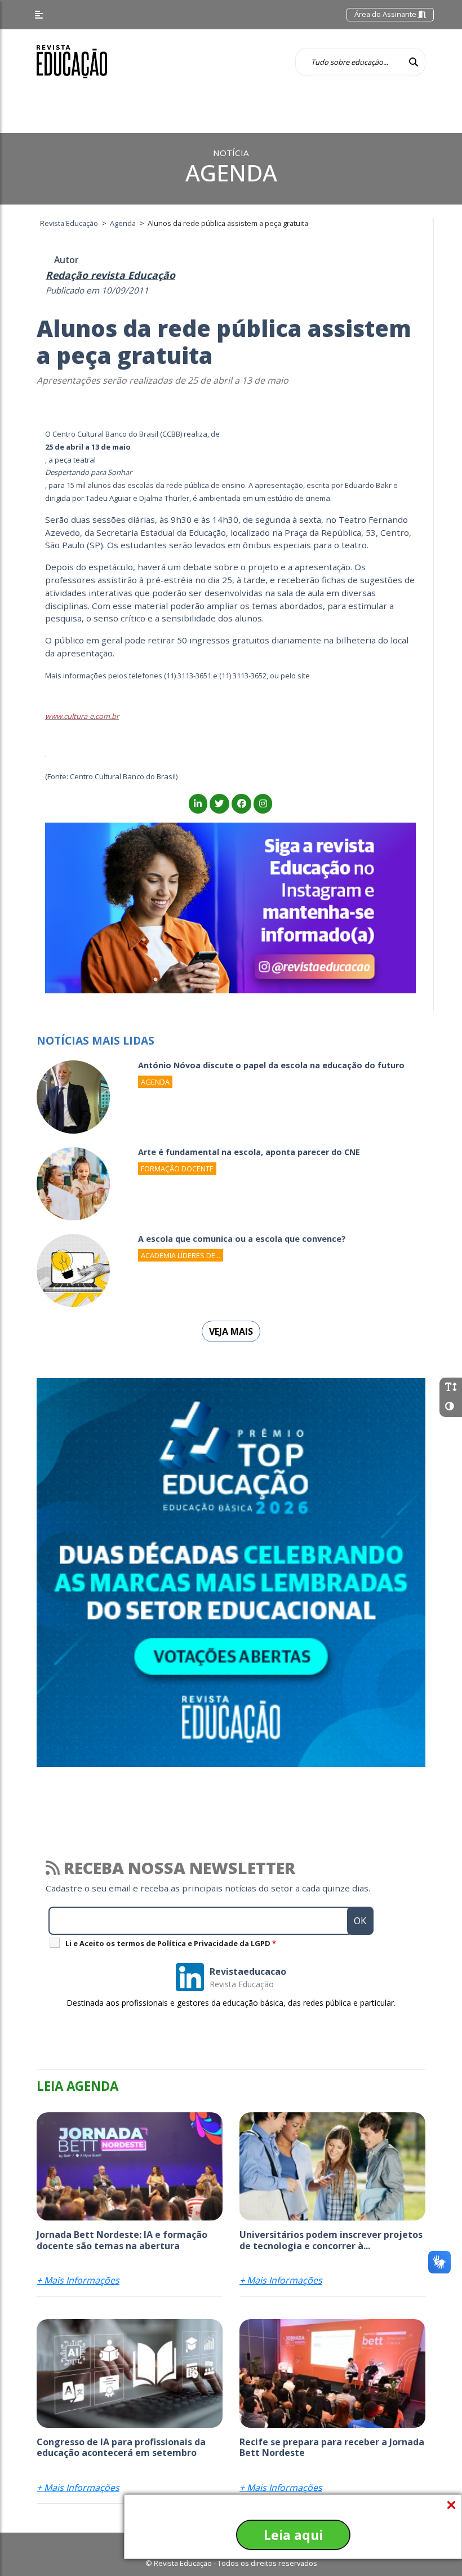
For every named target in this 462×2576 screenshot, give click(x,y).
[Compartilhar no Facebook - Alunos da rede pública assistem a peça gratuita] (241, 803)
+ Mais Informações (78, 2280)
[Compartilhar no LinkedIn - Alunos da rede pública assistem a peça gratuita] (198, 803)
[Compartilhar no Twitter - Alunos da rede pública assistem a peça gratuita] (219, 803)
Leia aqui (293, 2535)
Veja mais (231, 1331)
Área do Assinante (386, 14)
